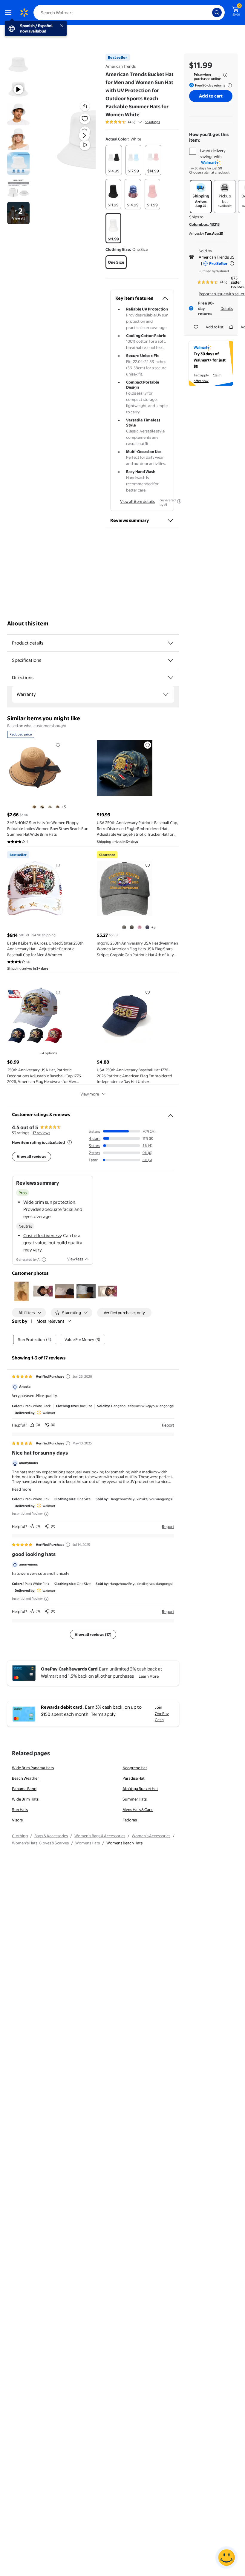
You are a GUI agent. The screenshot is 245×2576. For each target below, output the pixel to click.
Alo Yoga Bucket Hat (140, 1789)
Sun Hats (20, 1809)
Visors (17, 1820)
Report (168, 1425)
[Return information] (229, 85)
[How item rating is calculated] (70, 1142)
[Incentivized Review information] (46, 1514)
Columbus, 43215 (204, 224)
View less (75, 1259)
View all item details (137, 501)
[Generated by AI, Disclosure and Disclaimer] (179, 501)
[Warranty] (166, 694)
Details (227, 308)
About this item (28, 623)
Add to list (215, 327)
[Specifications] (171, 660)
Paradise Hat (134, 1778)
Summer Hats (135, 1799)
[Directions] (171, 678)
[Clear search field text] (209, 13)
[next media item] (84, 135)
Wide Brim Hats (25, 1799)
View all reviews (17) (93, 1634)
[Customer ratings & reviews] (171, 1113)
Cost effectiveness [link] (42, 1236)
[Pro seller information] (232, 263)
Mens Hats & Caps (138, 1809)
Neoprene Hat (135, 1768)
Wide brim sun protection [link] (49, 1202)
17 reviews (41, 1133)
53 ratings (152, 122)
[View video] (85, 145)
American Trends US (217, 257)
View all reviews (32, 1156)
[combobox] (129, 13)
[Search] (217, 13)
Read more (22, 1489)
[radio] (114, 160)
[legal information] (225, 75)
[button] (74, 140)
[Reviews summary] (140, 122)
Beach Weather (25, 1778)
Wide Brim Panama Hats (33, 1768)
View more (90, 1094)
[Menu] (10, 13)
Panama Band (24, 1789)
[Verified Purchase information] (68, 1376)
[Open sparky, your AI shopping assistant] (226, 2558)
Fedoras (130, 1820)
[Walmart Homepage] (24, 13)
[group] (133, 122)
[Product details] (171, 643)
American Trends (121, 66)
